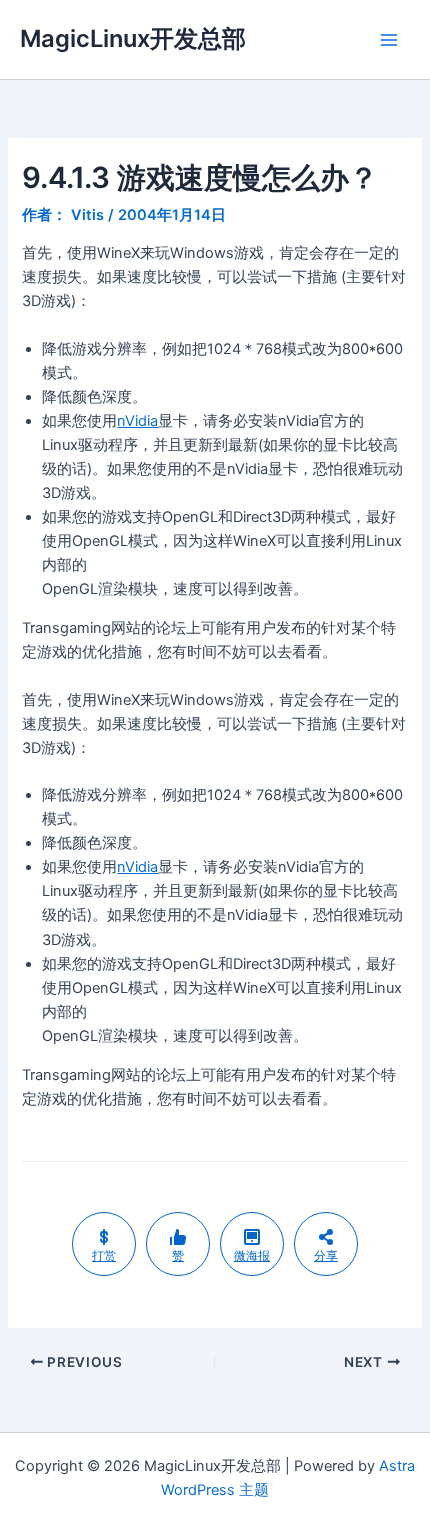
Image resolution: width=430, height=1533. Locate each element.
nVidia (137, 421)
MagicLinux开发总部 (133, 38)
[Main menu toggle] (389, 40)
